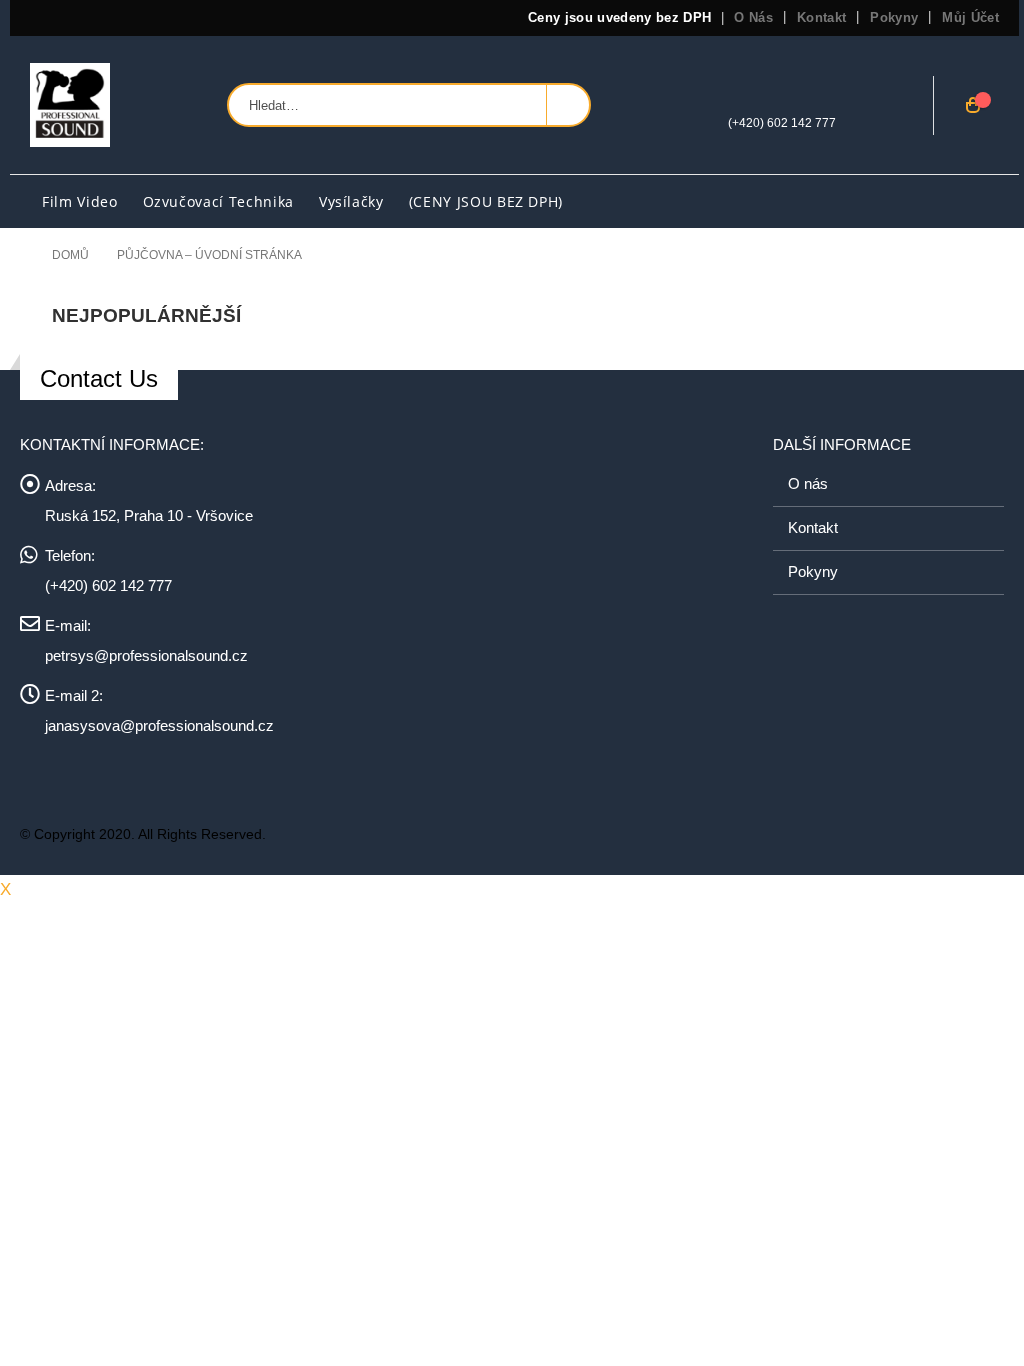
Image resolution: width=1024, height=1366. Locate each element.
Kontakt (821, 17)
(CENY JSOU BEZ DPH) (486, 201)
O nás (753, 17)
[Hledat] (568, 105)
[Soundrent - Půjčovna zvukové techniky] (70, 105)
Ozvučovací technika (218, 201)
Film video (80, 201)
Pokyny (894, 17)
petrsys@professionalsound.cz (146, 655)
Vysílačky (351, 201)
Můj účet (970, 17)
